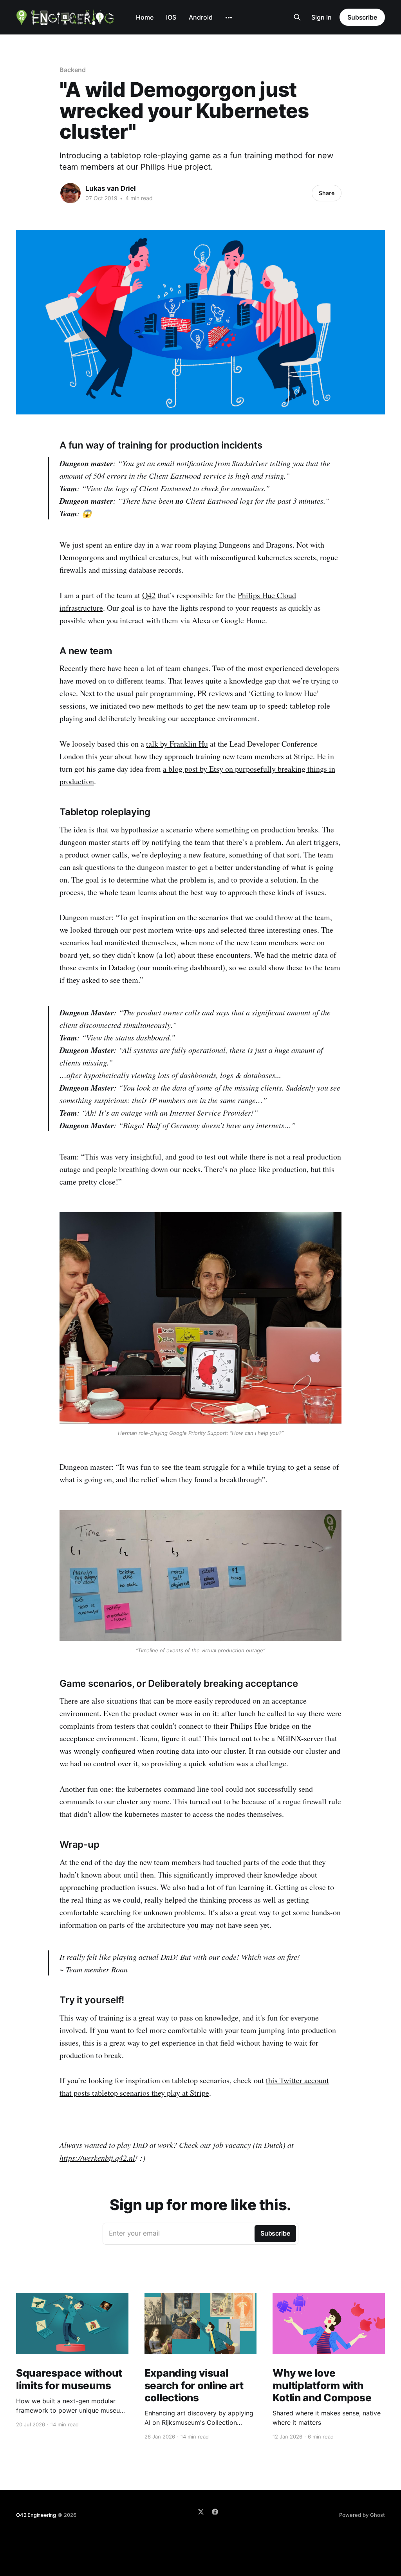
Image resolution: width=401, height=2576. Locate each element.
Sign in (322, 17)
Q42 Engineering (36, 2515)
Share (327, 193)
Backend (72, 70)
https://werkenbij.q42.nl (97, 2158)
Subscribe (362, 17)
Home (145, 17)
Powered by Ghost (362, 2515)
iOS (171, 17)
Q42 (149, 595)
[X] (201, 2512)
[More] (229, 18)
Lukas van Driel (111, 188)
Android (201, 17)
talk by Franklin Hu (177, 744)
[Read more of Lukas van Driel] (70, 193)
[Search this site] (297, 17)
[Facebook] (215, 2512)
